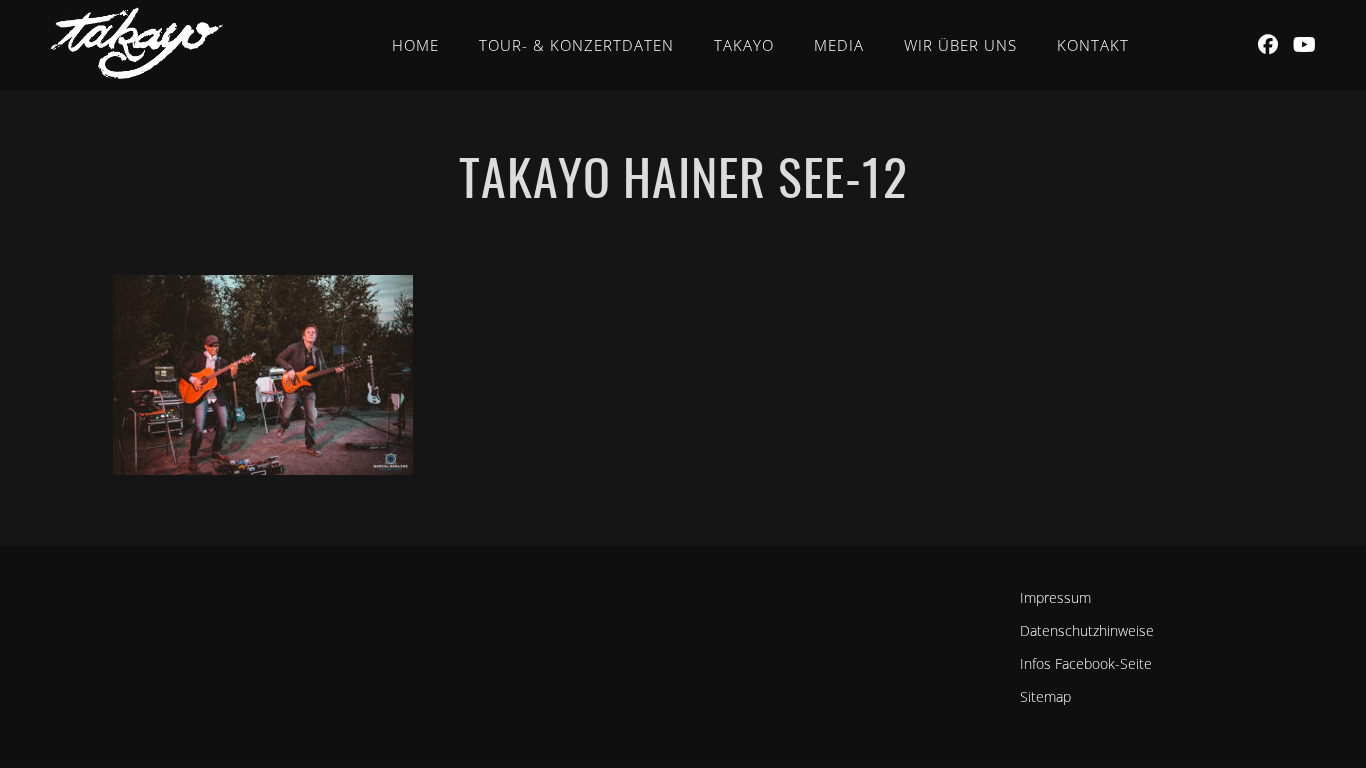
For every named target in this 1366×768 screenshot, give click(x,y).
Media (839, 45)
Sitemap (1045, 696)
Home (415, 45)
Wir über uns (960, 45)
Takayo (744, 45)
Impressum (1055, 597)
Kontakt (1093, 45)
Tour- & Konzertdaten (576, 45)
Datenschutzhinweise (1087, 630)
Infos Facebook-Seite (1086, 663)
